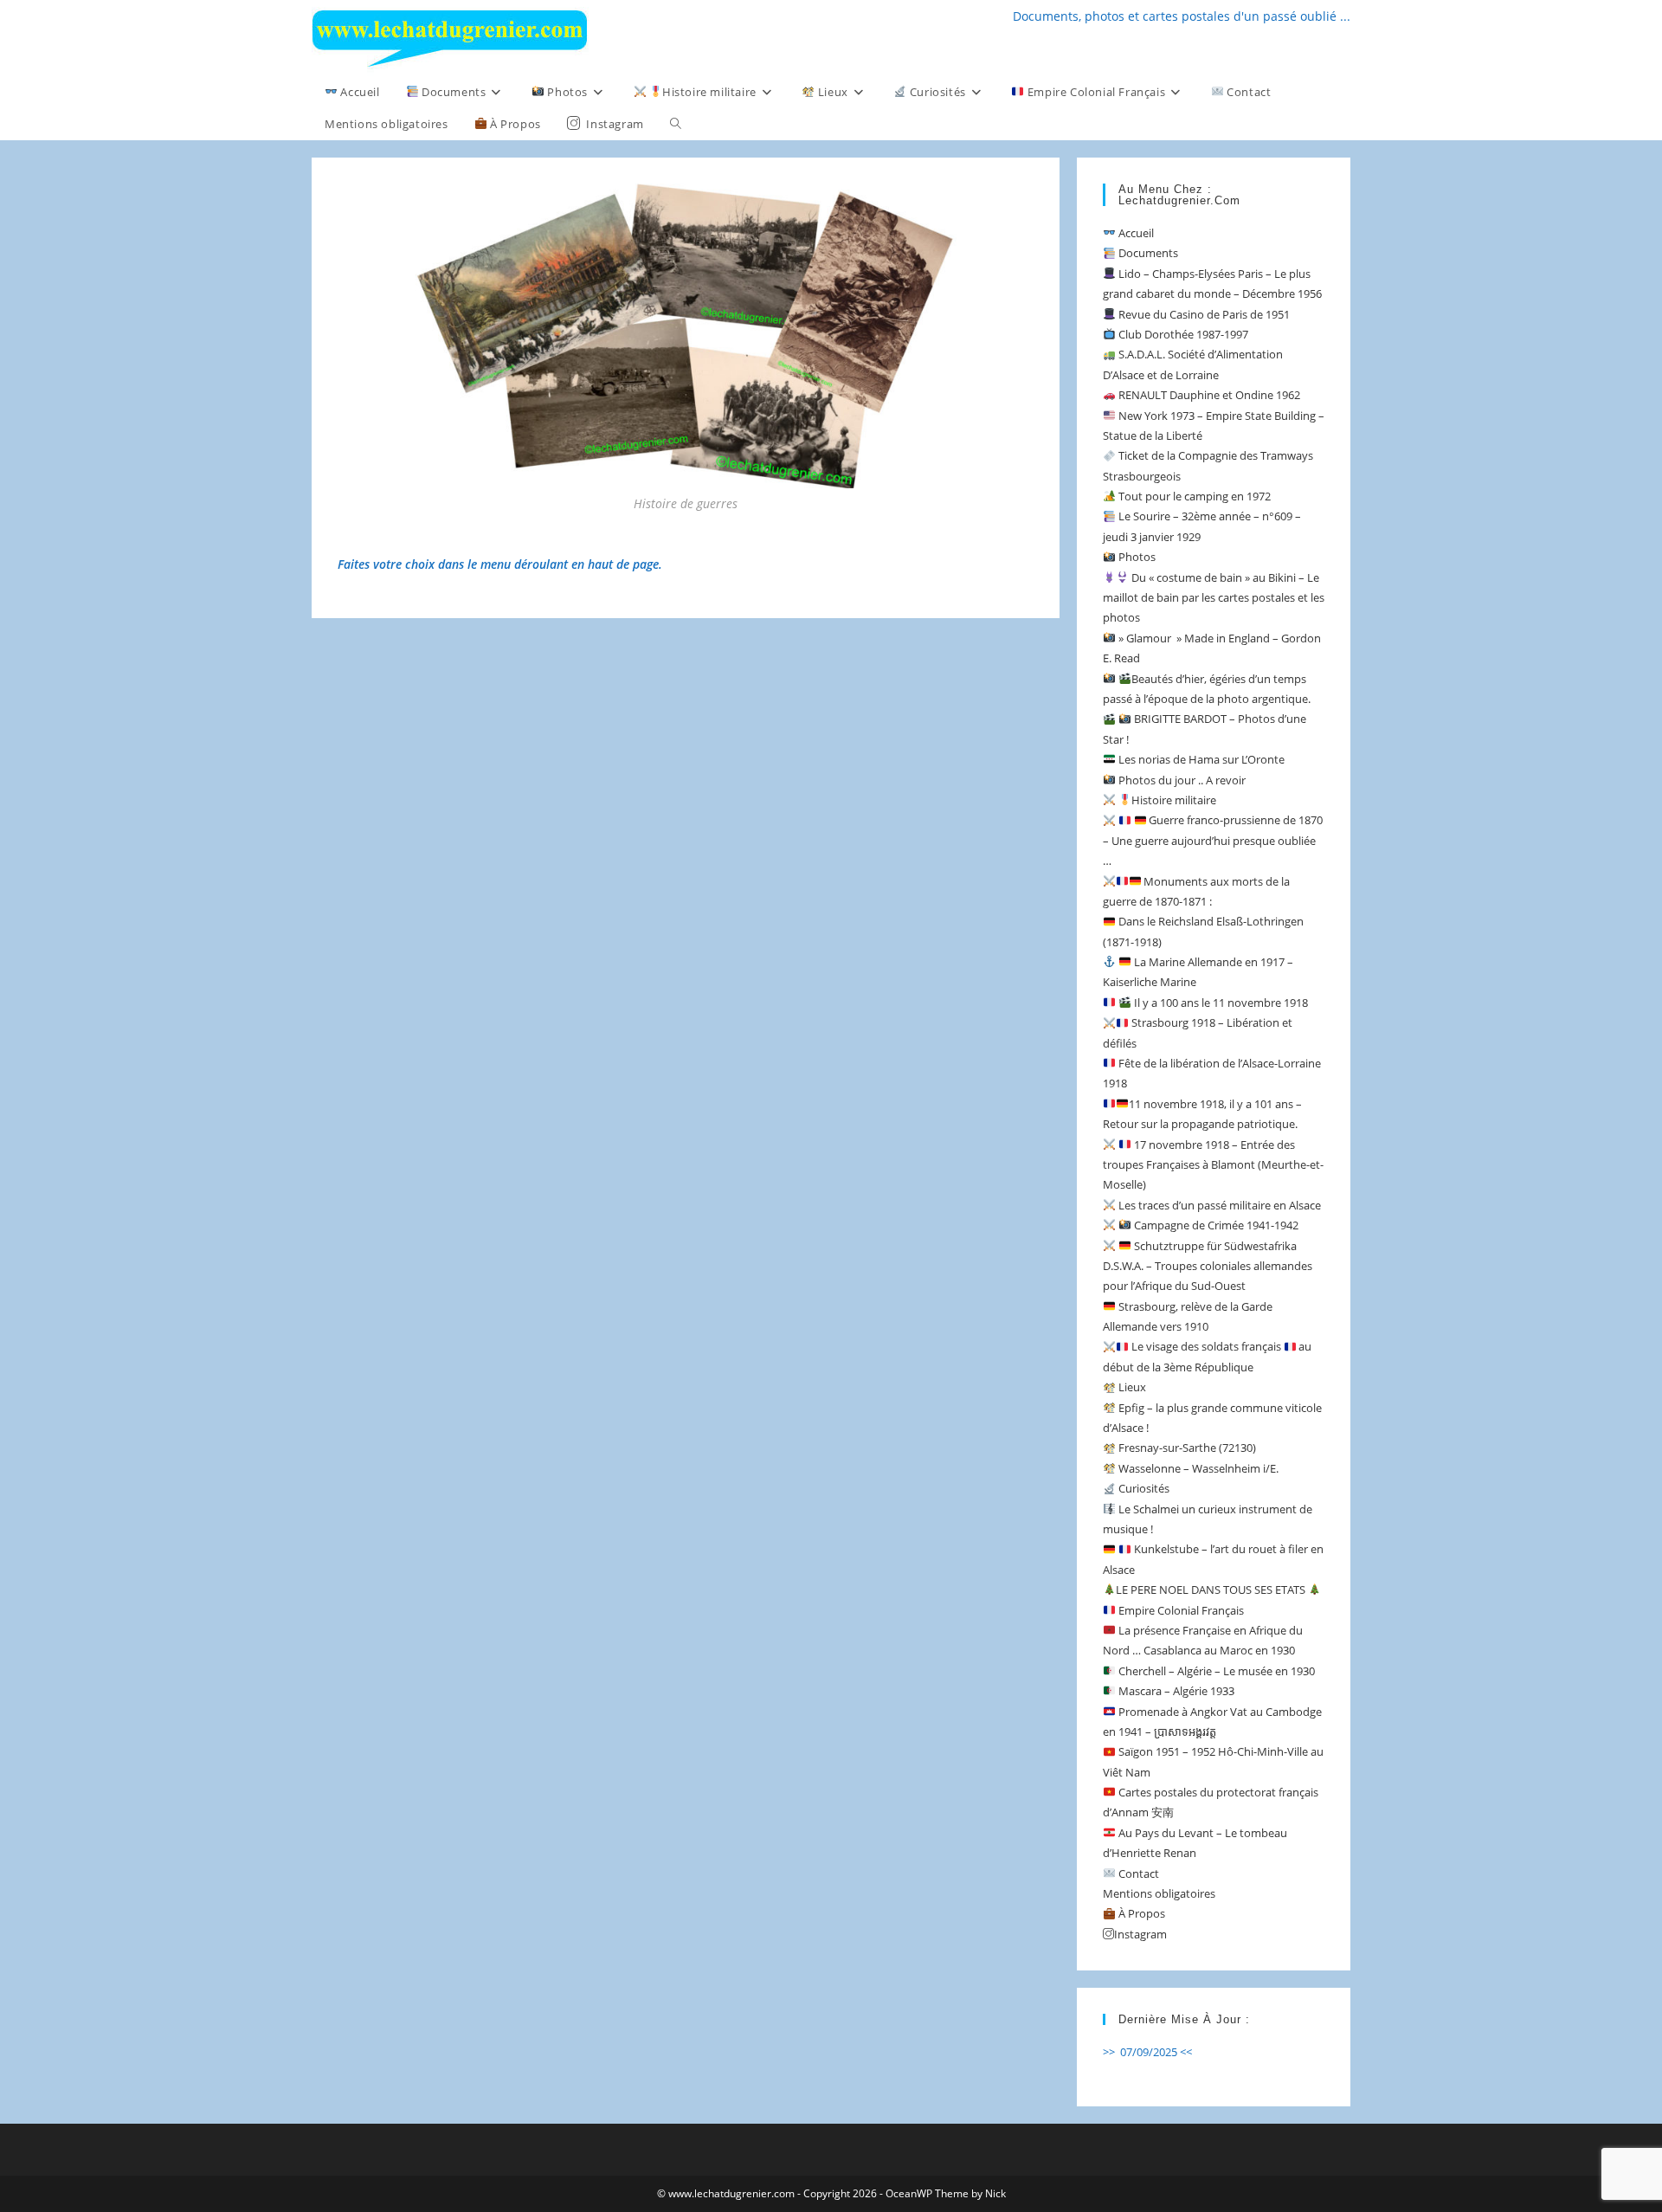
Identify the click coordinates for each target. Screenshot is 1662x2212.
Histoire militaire (1174, 800)
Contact (1137, 1873)
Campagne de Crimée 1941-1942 (1215, 1225)
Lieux (1131, 1387)
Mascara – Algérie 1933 (1175, 1691)
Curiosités (1143, 1488)
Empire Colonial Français (1180, 1610)
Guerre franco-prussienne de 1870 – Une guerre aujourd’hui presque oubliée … (1213, 840)
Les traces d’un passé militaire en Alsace (1218, 1205)
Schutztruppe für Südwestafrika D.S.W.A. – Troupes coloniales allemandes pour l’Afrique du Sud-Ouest (1208, 1266)
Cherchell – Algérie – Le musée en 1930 (1215, 1671)
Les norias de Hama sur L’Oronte (1200, 759)
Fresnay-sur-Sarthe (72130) (1186, 1448)
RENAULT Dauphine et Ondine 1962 (1208, 395)
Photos (1136, 557)
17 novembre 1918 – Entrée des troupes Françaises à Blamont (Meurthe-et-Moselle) (1213, 1165)
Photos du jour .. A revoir (1181, 780)
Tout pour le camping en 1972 (1193, 496)
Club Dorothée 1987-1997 (1182, 334)
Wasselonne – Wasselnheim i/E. (1197, 1468)
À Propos (1140, 1913)
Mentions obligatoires (1159, 1893)
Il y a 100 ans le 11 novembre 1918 (1220, 1003)
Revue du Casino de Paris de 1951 (1203, 314)
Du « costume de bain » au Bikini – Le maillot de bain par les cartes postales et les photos (1214, 598)
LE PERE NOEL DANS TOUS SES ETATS (1212, 1590)
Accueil (1135, 233)
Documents (1147, 253)
